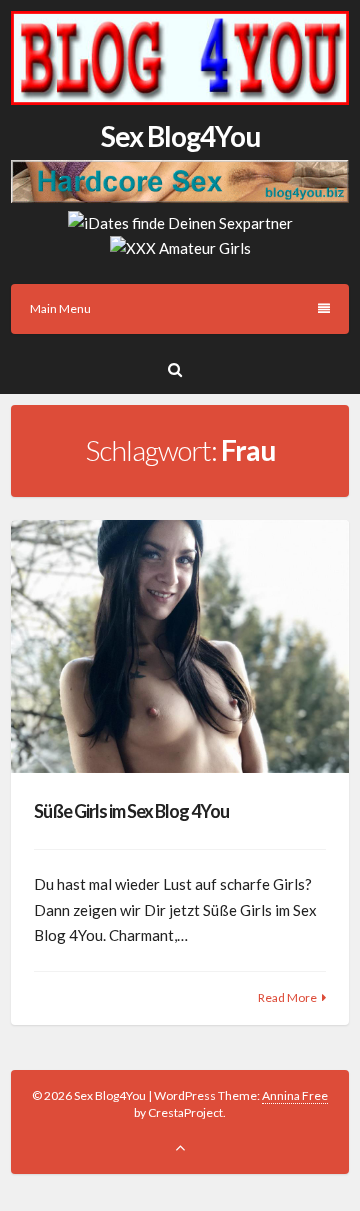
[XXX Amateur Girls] (180, 248)
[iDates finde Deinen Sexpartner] (180, 223)
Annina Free (295, 1095)
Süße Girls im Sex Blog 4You (131, 811)
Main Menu (60, 308)
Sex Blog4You (180, 136)
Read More (287, 997)
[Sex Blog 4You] (180, 99)
